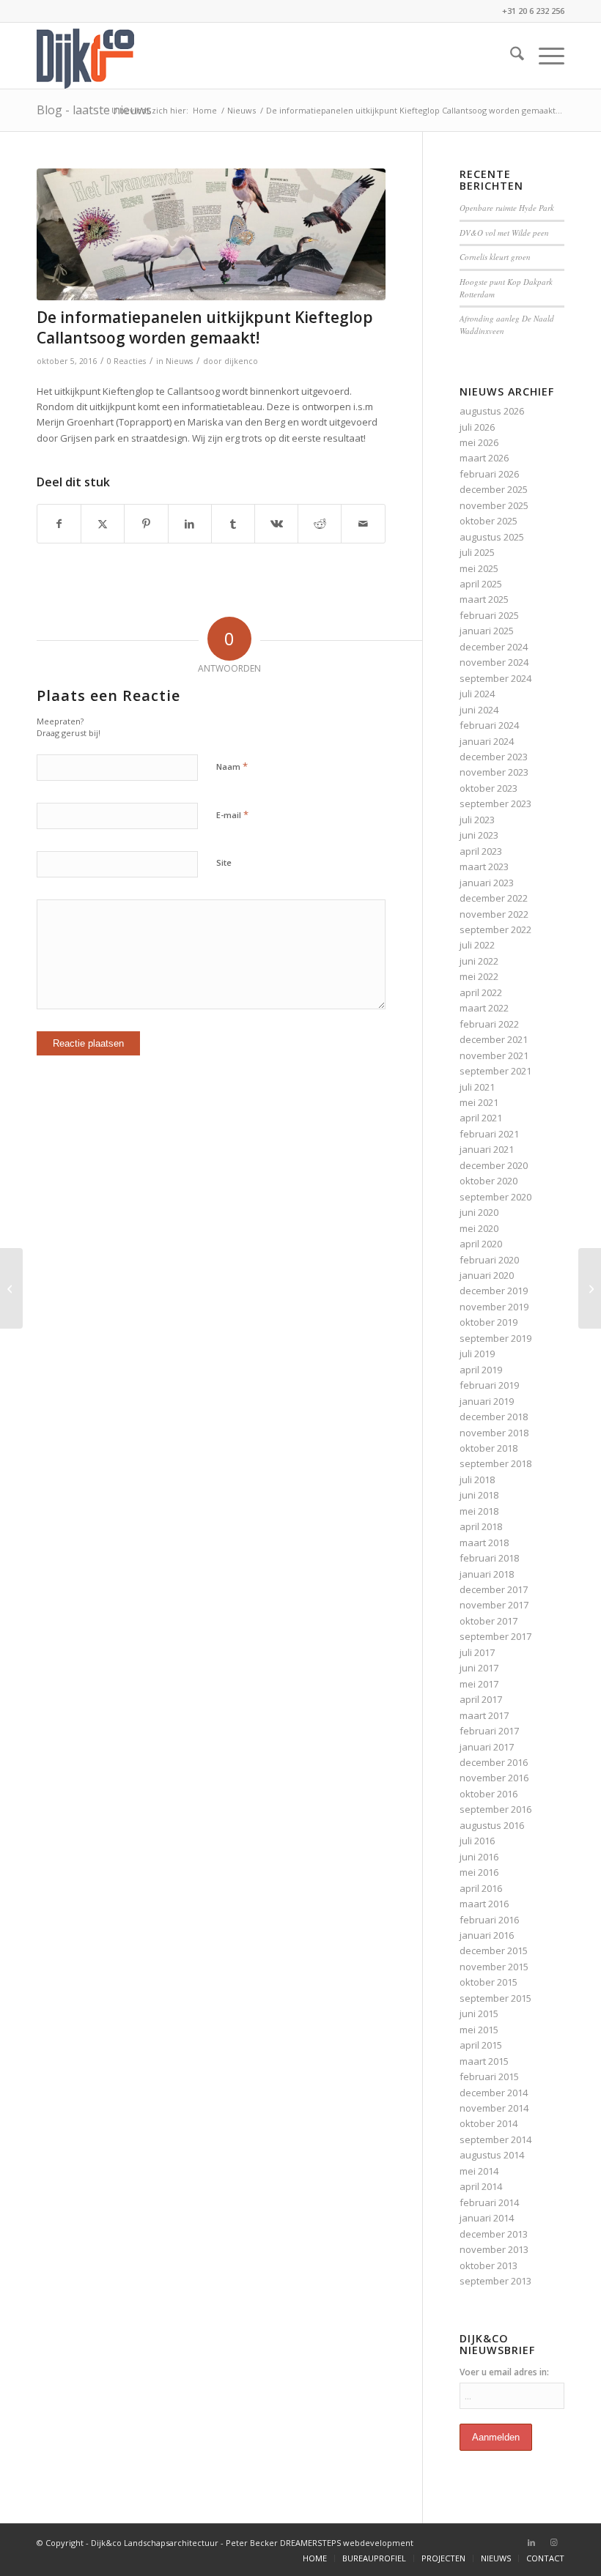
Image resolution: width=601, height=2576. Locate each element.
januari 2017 (487, 1747)
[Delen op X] (103, 524)
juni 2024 (479, 710)
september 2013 (495, 2281)
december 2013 (494, 2234)
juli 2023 (477, 820)
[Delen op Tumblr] (233, 524)
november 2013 (494, 2249)
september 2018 (495, 1463)
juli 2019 (477, 1354)
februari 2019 (489, 1385)
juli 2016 (477, 1841)
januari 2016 (487, 1935)
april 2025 (481, 584)
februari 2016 (489, 1920)
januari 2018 (487, 1574)
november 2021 (494, 1055)
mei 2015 (479, 2030)
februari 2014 (489, 2202)
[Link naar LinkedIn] (531, 2542)
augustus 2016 (492, 1825)
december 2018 (494, 1417)
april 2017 (481, 1699)
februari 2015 (489, 2076)
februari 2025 (489, 615)
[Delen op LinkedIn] (190, 524)
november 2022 (494, 914)
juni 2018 (479, 1495)
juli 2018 (477, 1480)
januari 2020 (487, 1275)
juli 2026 (477, 427)
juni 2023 (479, 835)
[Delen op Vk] (276, 524)
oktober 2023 (488, 788)
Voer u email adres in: (504, 2372)
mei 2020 (479, 1228)
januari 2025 (487, 631)
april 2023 (481, 851)
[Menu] (544, 56)
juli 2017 (477, 1652)
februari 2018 (489, 1558)
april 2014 (481, 2186)
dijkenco (241, 361)
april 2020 (481, 1244)
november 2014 (494, 2108)
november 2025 (494, 505)
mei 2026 (479, 442)
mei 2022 (479, 976)
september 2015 (495, 1998)
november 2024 (494, 662)
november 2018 (494, 1433)
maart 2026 (484, 458)
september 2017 (495, 1636)
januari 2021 (487, 1149)
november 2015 (494, 1967)
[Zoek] (510, 56)
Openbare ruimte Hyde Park (507, 208)
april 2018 (481, 1526)
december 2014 (494, 2093)
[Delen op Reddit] (320, 524)
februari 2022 (489, 1024)
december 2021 (494, 1039)
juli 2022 (477, 945)
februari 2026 (489, 474)
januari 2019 (487, 1401)
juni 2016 (479, 1857)
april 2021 (481, 1118)
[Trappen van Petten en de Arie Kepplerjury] (11, 1288)
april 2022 (481, 992)
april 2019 (481, 1370)
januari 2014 (487, 2218)
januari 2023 (487, 883)
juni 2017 (479, 1668)
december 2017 (494, 1589)
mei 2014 (479, 2171)
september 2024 (495, 678)
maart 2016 (484, 1904)
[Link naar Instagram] (553, 2542)
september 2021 (495, 1071)
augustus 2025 (492, 537)
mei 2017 (479, 1684)
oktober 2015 (488, 1982)
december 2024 (494, 647)
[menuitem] (510, 56)
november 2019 (494, 1307)
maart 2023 (484, 866)
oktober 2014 (488, 2123)
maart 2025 (484, 599)
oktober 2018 (488, 1448)
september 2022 (495, 929)
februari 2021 (489, 1134)
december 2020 (494, 1165)
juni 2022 (479, 961)
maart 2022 (484, 1008)
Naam (232, 766)
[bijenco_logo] (85, 56)
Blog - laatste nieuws (94, 110)
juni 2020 (479, 1212)
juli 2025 (477, 552)
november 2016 (494, 1778)
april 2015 (481, 2045)
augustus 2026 (492, 411)
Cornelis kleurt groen (495, 257)
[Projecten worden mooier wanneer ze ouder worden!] (590, 1288)
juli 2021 (477, 1087)
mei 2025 (479, 568)
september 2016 (495, 1809)
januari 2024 (487, 741)
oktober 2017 (488, 1621)
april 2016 (481, 1888)
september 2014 (495, 2139)
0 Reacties (126, 361)
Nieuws (179, 361)
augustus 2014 (492, 2155)
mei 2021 (479, 1102)
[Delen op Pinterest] (146, 524)
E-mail (232, 814)
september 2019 (495, 1338)
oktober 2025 (488, 521)
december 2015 (494, 1950)
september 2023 (495, 803)
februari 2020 (489, 1260)
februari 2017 (489, 1731)
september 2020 (495, 1197)
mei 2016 (479, 1872)
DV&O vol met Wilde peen (504, 233)
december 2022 (494, 898)
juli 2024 (477, 694)
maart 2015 (484, 2061)
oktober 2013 (488, 2265)
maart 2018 (484, 1543)
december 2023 (494, 757)
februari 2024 (489, 725)
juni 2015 (479, 2013)
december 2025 (494, 489)
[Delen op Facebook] (59, 524)
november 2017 (494, 1605)
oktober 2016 (488, 1794)
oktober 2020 (488, 1181)
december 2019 (494, 1291)
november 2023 (494, 772)
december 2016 (494, 1762)
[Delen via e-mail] (363, 524)
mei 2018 (479, 1511)
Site (224, 862)
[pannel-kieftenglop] (211, 235)
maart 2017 (484, 1715)
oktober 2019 (488, 1322)
